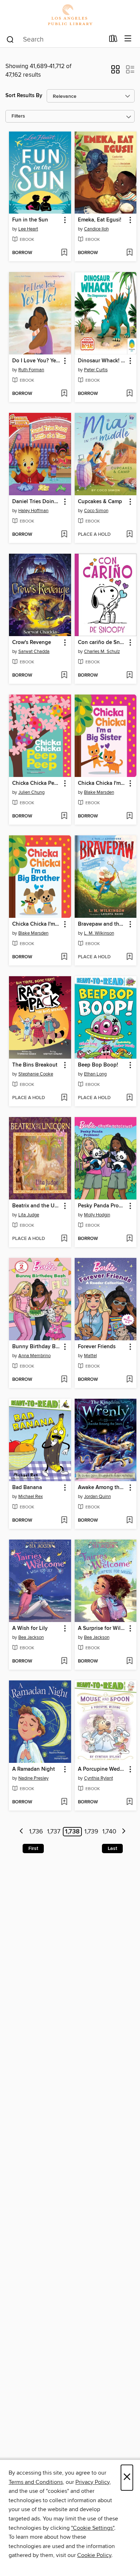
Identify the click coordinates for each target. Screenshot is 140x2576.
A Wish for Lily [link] (30, 1628)
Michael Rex (31, 1497)
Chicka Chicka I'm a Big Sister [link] (102, 783)
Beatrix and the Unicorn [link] (37, 1206)
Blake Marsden (99, 792)
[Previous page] (22, 1832)
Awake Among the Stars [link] (102, 1488)
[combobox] (55, 39)
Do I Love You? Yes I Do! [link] (37, 361)
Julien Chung (31, 792)
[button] (115, 72)
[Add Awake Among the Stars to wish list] (129, 1521)
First (33, 1848)
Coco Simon (96, 511)
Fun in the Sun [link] (30, 220)
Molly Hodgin (97, 1215)
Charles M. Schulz (102, 652)
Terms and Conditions (36, 2482)
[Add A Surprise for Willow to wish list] (129, 1661)
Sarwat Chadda (34, 652)
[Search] (10, 39)
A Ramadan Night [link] (34, 1769)
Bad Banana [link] (27, 1488)
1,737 (54, 1832)
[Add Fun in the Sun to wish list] (64, 253)
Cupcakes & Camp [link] (100, 502)
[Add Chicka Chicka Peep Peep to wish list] (64, 816)
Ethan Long (95, 1074)
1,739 (91, 1832)
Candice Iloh (96, 229)
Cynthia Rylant (99, 1778)
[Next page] (124, 1832)
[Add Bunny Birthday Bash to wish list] (64, 1380)
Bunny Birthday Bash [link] (37, 1347)
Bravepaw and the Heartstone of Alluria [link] (102, 924)
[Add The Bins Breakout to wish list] (64, 1098)
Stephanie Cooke (36, 1074)
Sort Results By (24, 96)
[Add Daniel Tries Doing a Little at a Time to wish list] (64, 535)
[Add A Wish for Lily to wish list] (64, 1661)
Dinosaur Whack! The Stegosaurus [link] (102, 361)
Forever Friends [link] (97, 1347)
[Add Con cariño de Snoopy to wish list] (129, 676)
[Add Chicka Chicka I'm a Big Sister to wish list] (129, 816)
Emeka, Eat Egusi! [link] (100, 220)
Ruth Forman (31, 370)
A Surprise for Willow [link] (102, 1628)
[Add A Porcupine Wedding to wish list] (129, 1802)
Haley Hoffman (33, 511)
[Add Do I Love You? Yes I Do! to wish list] (64, 394)
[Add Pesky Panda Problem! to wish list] (129, 1239)
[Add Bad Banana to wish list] (64, 1521)
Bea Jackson (31, 1637)
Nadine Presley (33, 1778)
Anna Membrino (34, 1356)
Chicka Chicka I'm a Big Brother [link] (37, 924)
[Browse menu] (128, 39)
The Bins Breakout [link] (35, 1065)
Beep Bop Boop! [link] (98, 1065)
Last (112, 1848)
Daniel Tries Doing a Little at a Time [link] (37, 502)
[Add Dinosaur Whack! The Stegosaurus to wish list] (129, 394)
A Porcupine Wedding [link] (102, 1769)
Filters (18, 116)
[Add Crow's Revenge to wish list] (64, 676)
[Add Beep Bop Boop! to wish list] (129, 1098)
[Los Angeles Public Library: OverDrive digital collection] (70, 15)
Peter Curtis (96, 370)
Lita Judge (29, 1215)
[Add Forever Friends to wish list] (129, 1380)
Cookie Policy (94, 2555)
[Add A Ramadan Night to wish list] (64, 1802)
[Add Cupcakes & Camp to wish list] (129, 535)
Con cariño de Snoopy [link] (102, 643)
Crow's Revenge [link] (32, 643)
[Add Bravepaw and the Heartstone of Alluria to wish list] (129, 957)
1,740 (109, 1832)
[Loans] (113, 40)
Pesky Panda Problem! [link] (102, 1206)
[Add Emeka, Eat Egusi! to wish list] (129, 253)
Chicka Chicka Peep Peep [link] (37, 783)
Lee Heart (28, 229)
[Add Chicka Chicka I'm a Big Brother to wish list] (64, 957)
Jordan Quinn (97, 1497)
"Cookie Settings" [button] (93, 2528)
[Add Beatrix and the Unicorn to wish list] (64, 1239)
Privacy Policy (92, 2482)
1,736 (36, 1832)
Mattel (90, 1356)
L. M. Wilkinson (99, 933)
